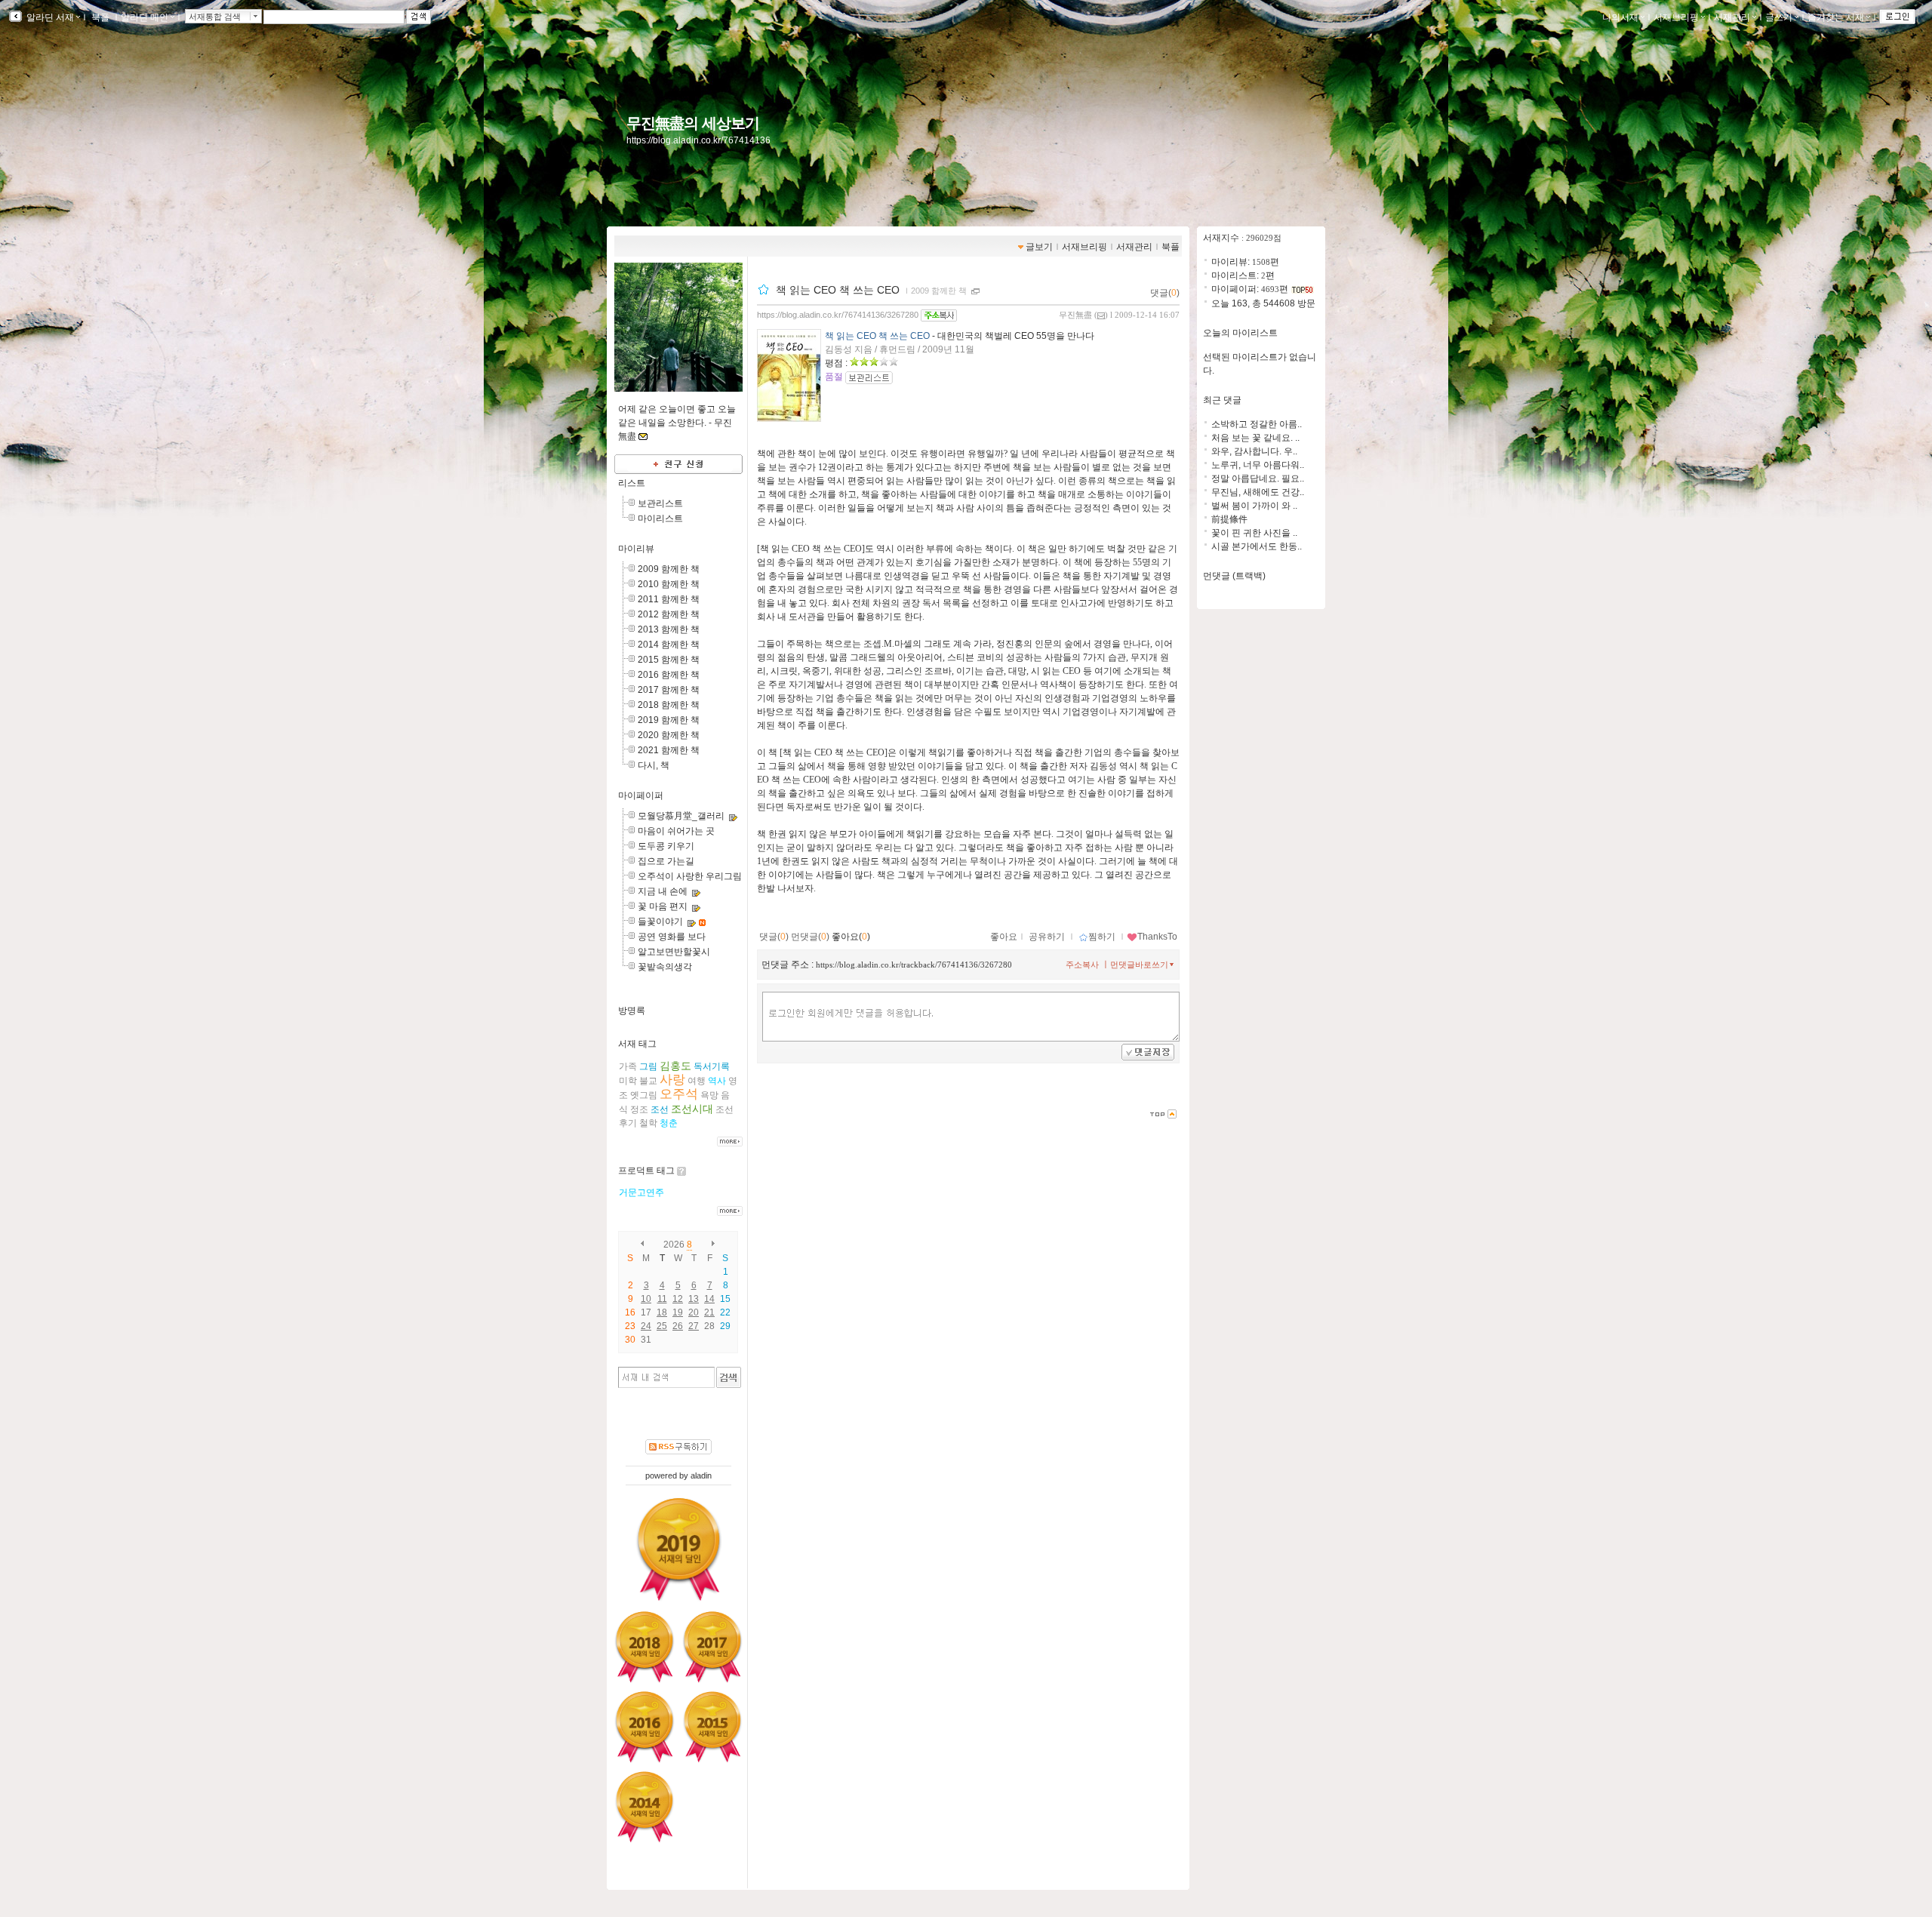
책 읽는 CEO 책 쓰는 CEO (839, 290)
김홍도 (675, 1066)
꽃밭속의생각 (665, 967)
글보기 (1039, 247)
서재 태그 (637, 1044)
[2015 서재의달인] (712, 1727)
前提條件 (1229, 519)
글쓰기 (1779, 17)
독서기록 (712, 1066)
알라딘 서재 (49, 17)
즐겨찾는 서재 (1836, 17)
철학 (648, 1123)
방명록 (632, 1011)
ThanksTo (1157, 937)
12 (678, 1299)
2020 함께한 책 (669, 735)
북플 (100, 17)
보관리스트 (660, 503)
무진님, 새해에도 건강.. (1258, 492)
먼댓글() (810, 937)
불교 (648, 1081)
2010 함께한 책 (669, 584)
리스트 (632, 483)
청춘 (669, 1123)
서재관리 (1732, 17)
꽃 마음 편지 (663, 906)
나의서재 (1620, 17)
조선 (660, 1109)
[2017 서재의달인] (712, 1647)
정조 (639, 1109)
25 (662, 1326)
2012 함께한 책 (669, 614)
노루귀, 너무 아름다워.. (1258, 465)
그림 (648, 1066)
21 (709, 1312)
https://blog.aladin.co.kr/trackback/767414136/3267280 (914, 965)
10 (646, 1299)
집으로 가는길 (666, 861)
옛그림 (644, 1095)
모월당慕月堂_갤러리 (681, 816)
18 (662, 1312)
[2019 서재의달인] (679, 1549)
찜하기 (1102, 937)
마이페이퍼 (641, 795)
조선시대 (692, 1109)
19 (678, 1312)
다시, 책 (654, 765)
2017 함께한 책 (669, 690)
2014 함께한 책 (669, 645)
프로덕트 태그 (646, 1171)
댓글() (1165, 293)
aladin (701, 1475)
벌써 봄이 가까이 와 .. (1254, 506)
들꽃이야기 (660, 922)
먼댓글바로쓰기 (1139, 965)
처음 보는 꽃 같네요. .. (1255, 438)
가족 (628, 1066)
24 (646, 1326)
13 (694, 1299)
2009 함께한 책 (669, 569)
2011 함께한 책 (669, 599)
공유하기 (1047, 937)
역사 (717, 1081)
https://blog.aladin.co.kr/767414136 (698, 140)
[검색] (729, 1377)
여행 (697, 1081)
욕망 (709, 1095)
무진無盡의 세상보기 (693, 123)
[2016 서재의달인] (645, 1727)
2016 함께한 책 (669, 675)
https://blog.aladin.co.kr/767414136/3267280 (838, 315)
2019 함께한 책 (669, 720)
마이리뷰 (636, 549)
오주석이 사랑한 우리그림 (690, 876)
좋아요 (1004, 937)
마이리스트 (660, 518)
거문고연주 (641, 1192)
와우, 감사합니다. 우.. (1254, 451)
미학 (628, 1081)
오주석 (679, 1094)
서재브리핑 (1676, 17)
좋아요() (851, 937)
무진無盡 (1075, 315)
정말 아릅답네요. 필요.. (1258, 478)
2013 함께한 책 (669, 629)
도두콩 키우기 (666, 846)
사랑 (672, 1080)
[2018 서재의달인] (645, 1647)
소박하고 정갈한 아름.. (1257, 424)
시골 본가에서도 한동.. (1257, 546)
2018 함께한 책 (669, 705)
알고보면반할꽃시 (674, 952)
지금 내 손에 (663, 891)
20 (694, 1312)
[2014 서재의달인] (645, 1807)
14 (709, 1299)
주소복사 (1082, 965)
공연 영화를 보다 (672, 937)
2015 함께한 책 (669, 660)
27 (694, 1326)
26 (678, 1326)
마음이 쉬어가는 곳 (676, 831)
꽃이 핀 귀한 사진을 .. (1254, 533)
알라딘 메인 (145, 17)
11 (662, 1299)
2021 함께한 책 (669, 750)
